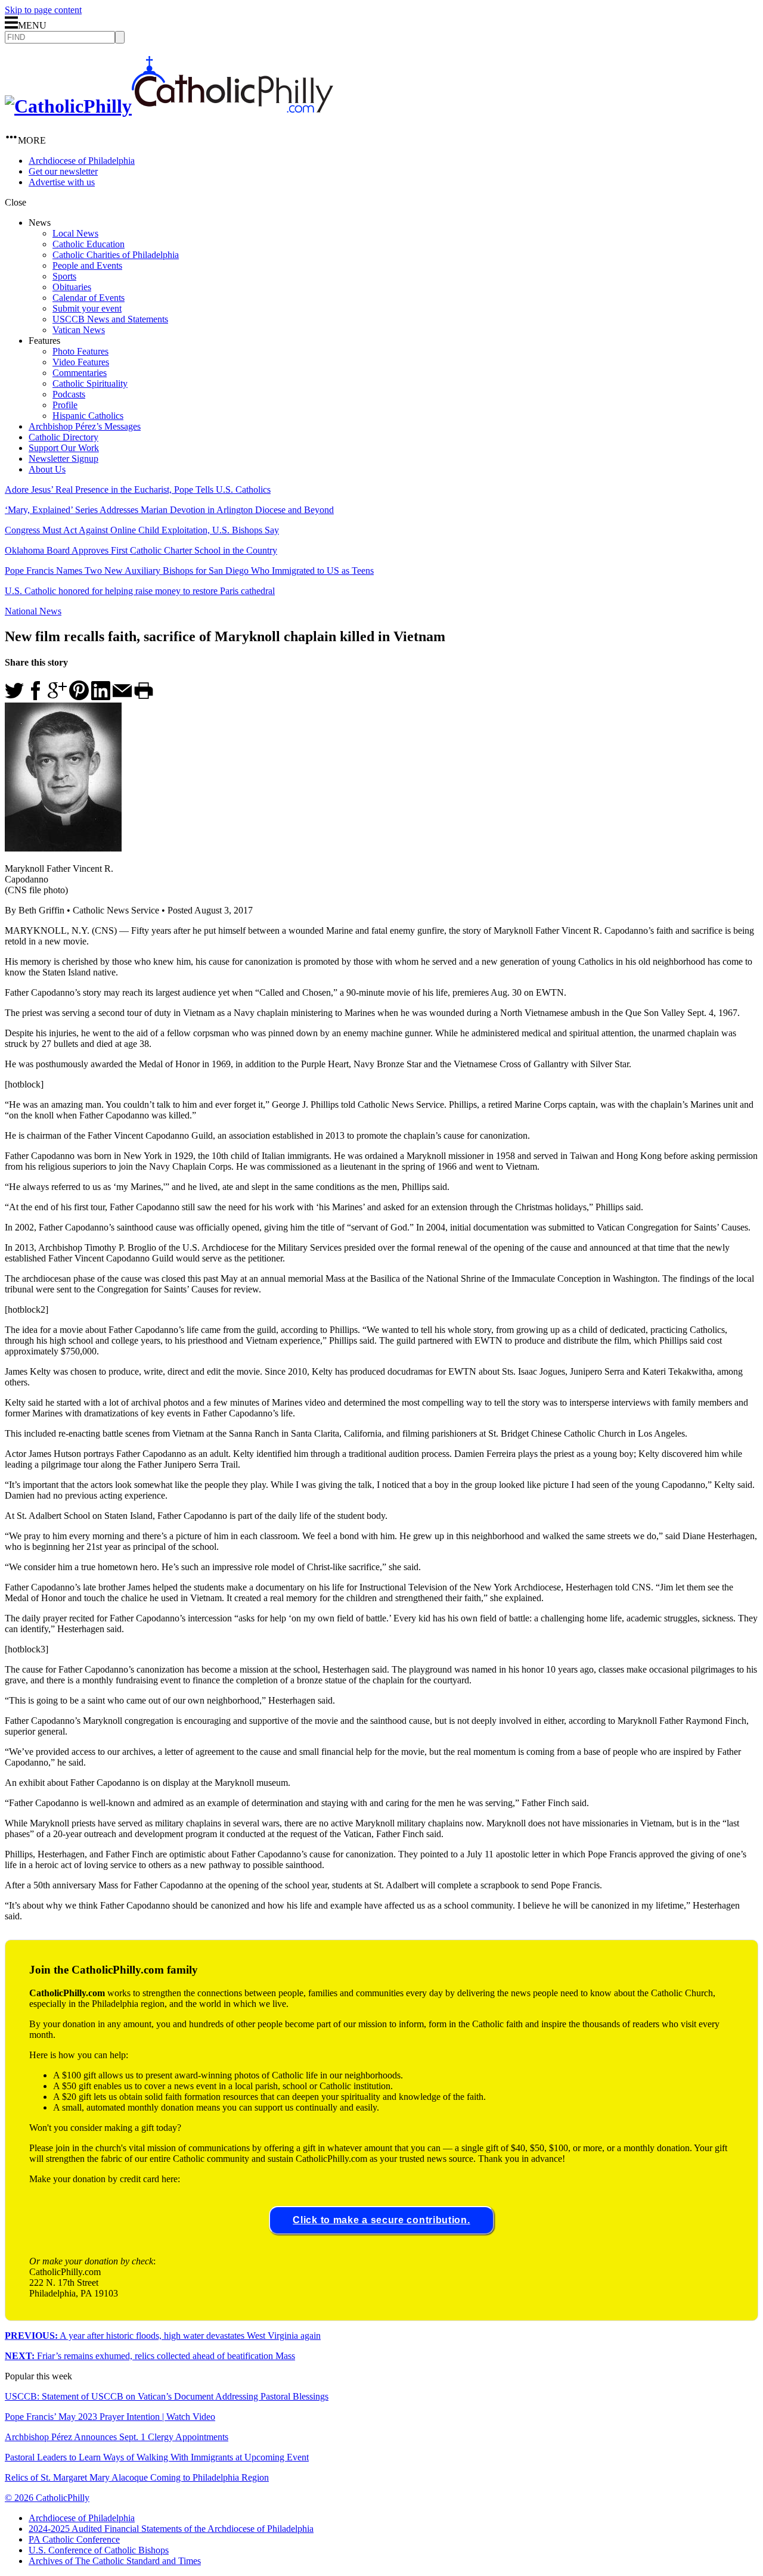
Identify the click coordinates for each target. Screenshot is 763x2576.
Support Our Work (64, 448)
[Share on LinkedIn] (101, 697)
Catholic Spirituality (90, 383)
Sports (64, 276)
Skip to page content (43, 10)
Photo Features (80, 351)
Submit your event (87, 308)
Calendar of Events (89, 298)
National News (33, 611)
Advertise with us (62, 182)
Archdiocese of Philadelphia (82, 161)
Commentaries (80, 373)
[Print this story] (144, 697)
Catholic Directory (63, 437)
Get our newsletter (63, 171)
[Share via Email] (122, 697)
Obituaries (72, 287)
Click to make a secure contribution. (381, 2220)
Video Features (81, 362)
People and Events (87, 265)
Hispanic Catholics (88, 416)
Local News (75, 233)
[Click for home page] (169, 106)
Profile (65, 405)
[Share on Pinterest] (79, 697)
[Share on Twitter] (14, 697)
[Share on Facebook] (36, 697)
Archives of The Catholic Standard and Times (115, 2561)
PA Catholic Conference (74, 2539)
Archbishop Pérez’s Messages (85, 426)
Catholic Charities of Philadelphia (116, 255)
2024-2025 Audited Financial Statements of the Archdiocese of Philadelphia (171, 2529)
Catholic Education (89, 244)
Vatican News (79, 330)
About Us (47, 469)
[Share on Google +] (57, 697)
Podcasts (69, 394)
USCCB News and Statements (110, 319)
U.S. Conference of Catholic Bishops (99, 2550)
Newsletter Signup (63, 459)
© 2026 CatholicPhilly (47, 2498)
